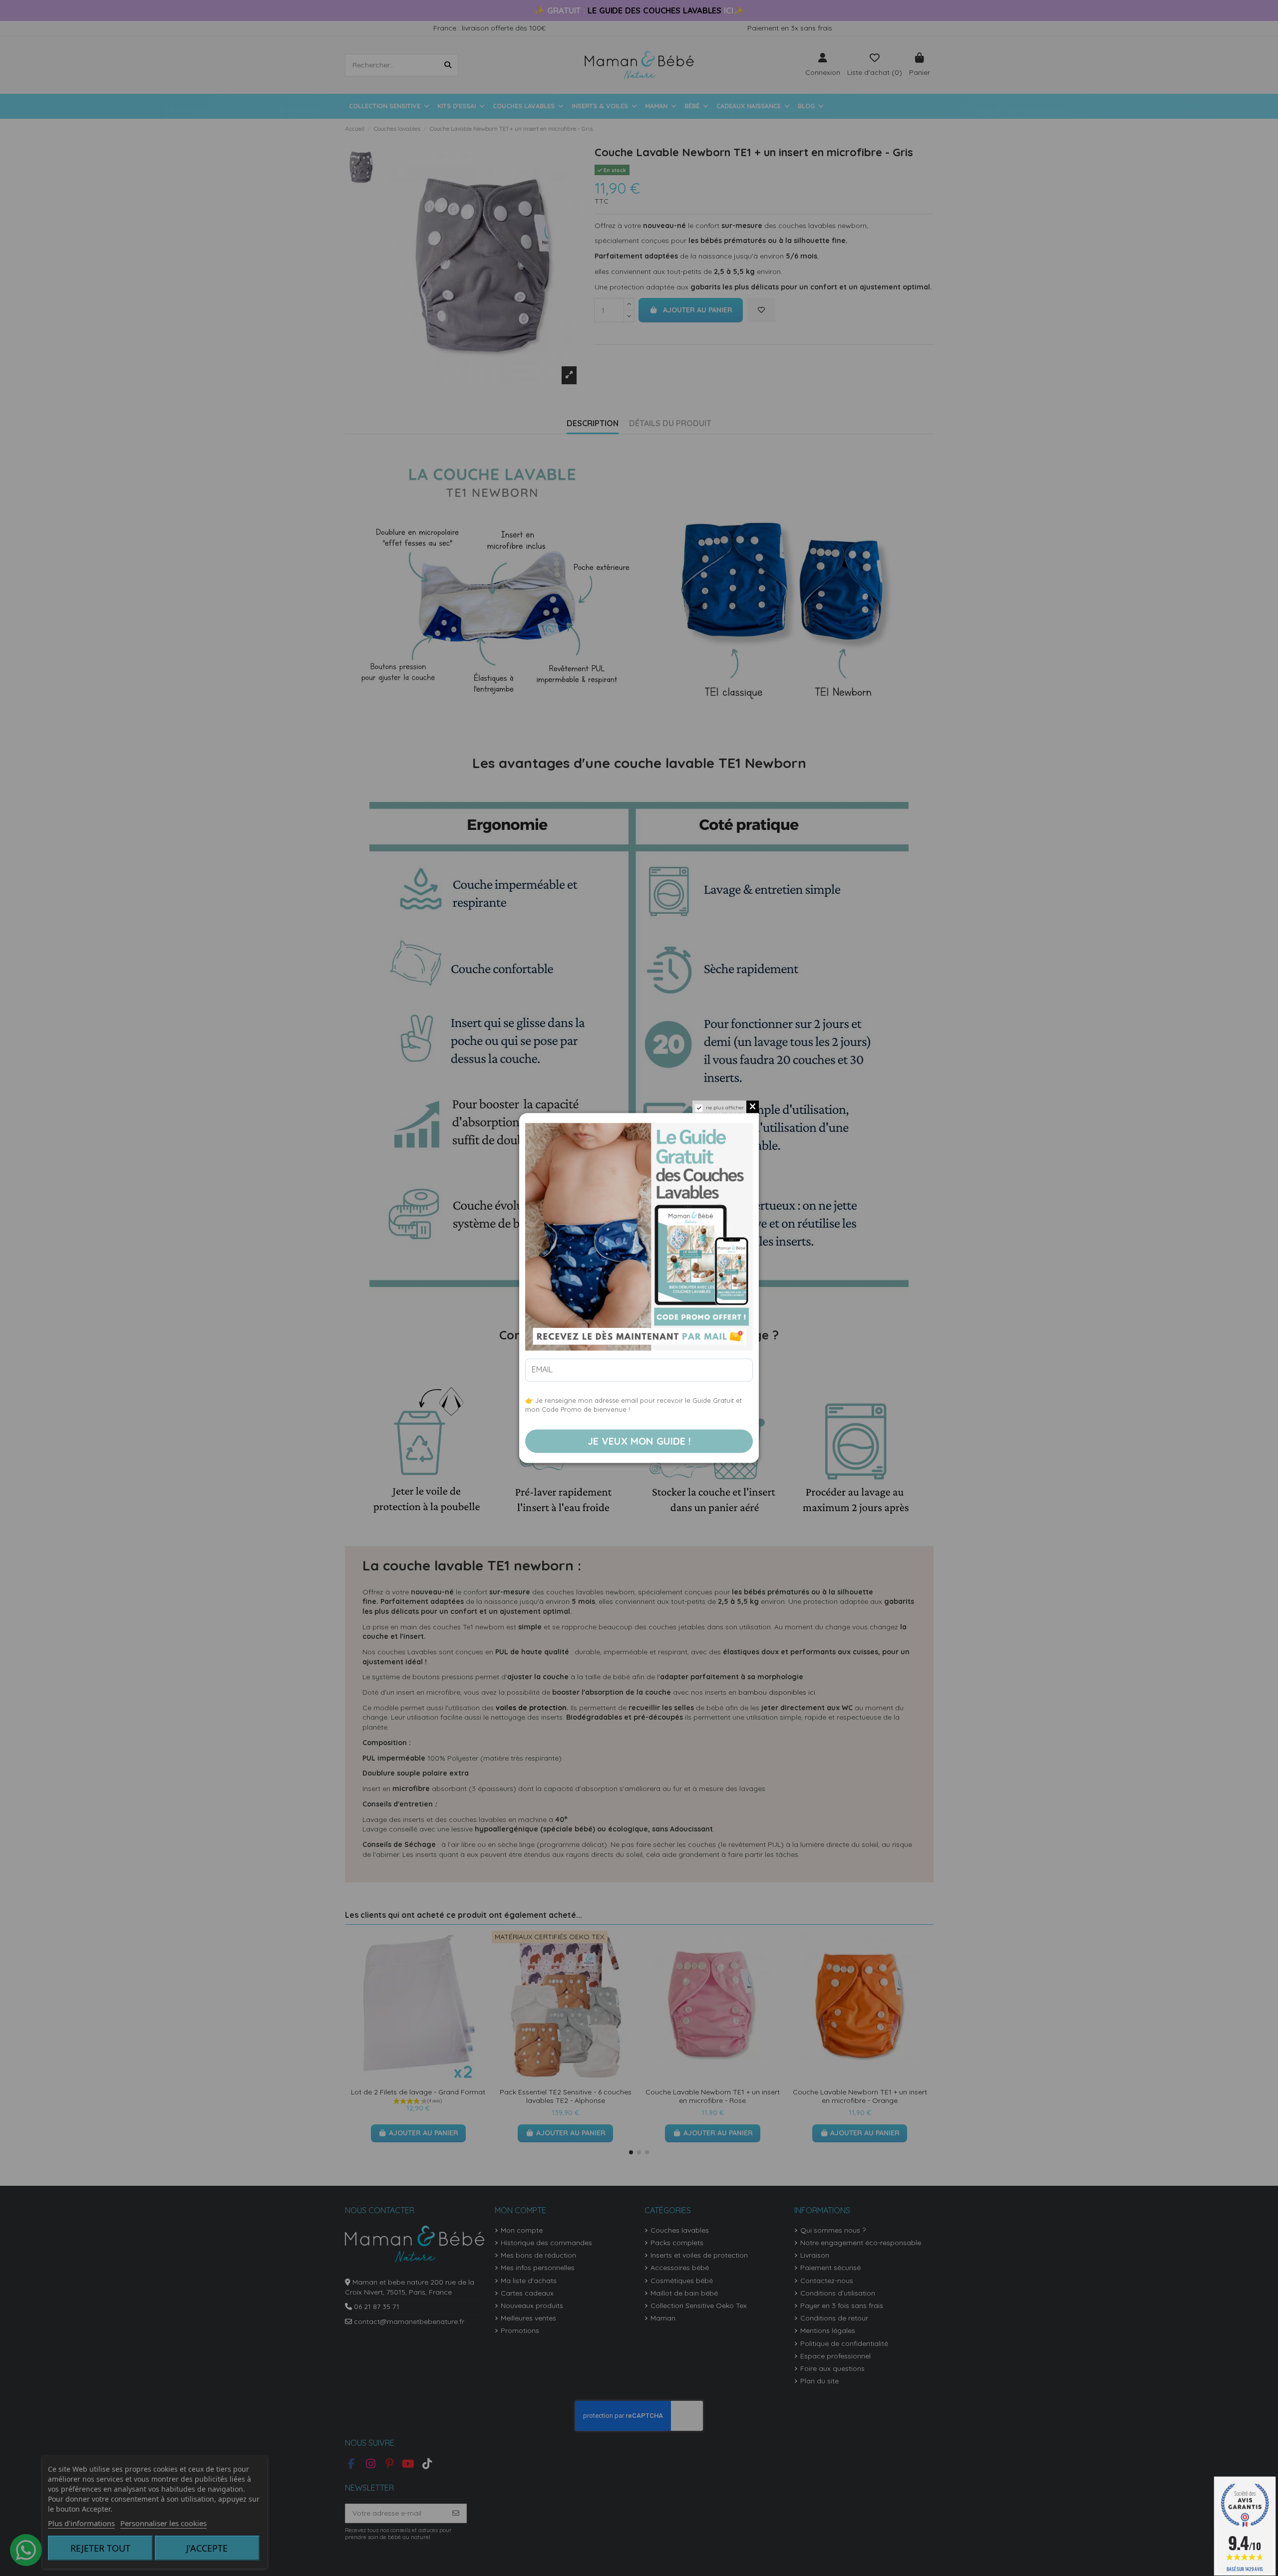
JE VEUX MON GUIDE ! (639, 1441)
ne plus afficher (725, 1108)
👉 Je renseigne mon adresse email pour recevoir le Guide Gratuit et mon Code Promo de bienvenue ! (634, 1405)
